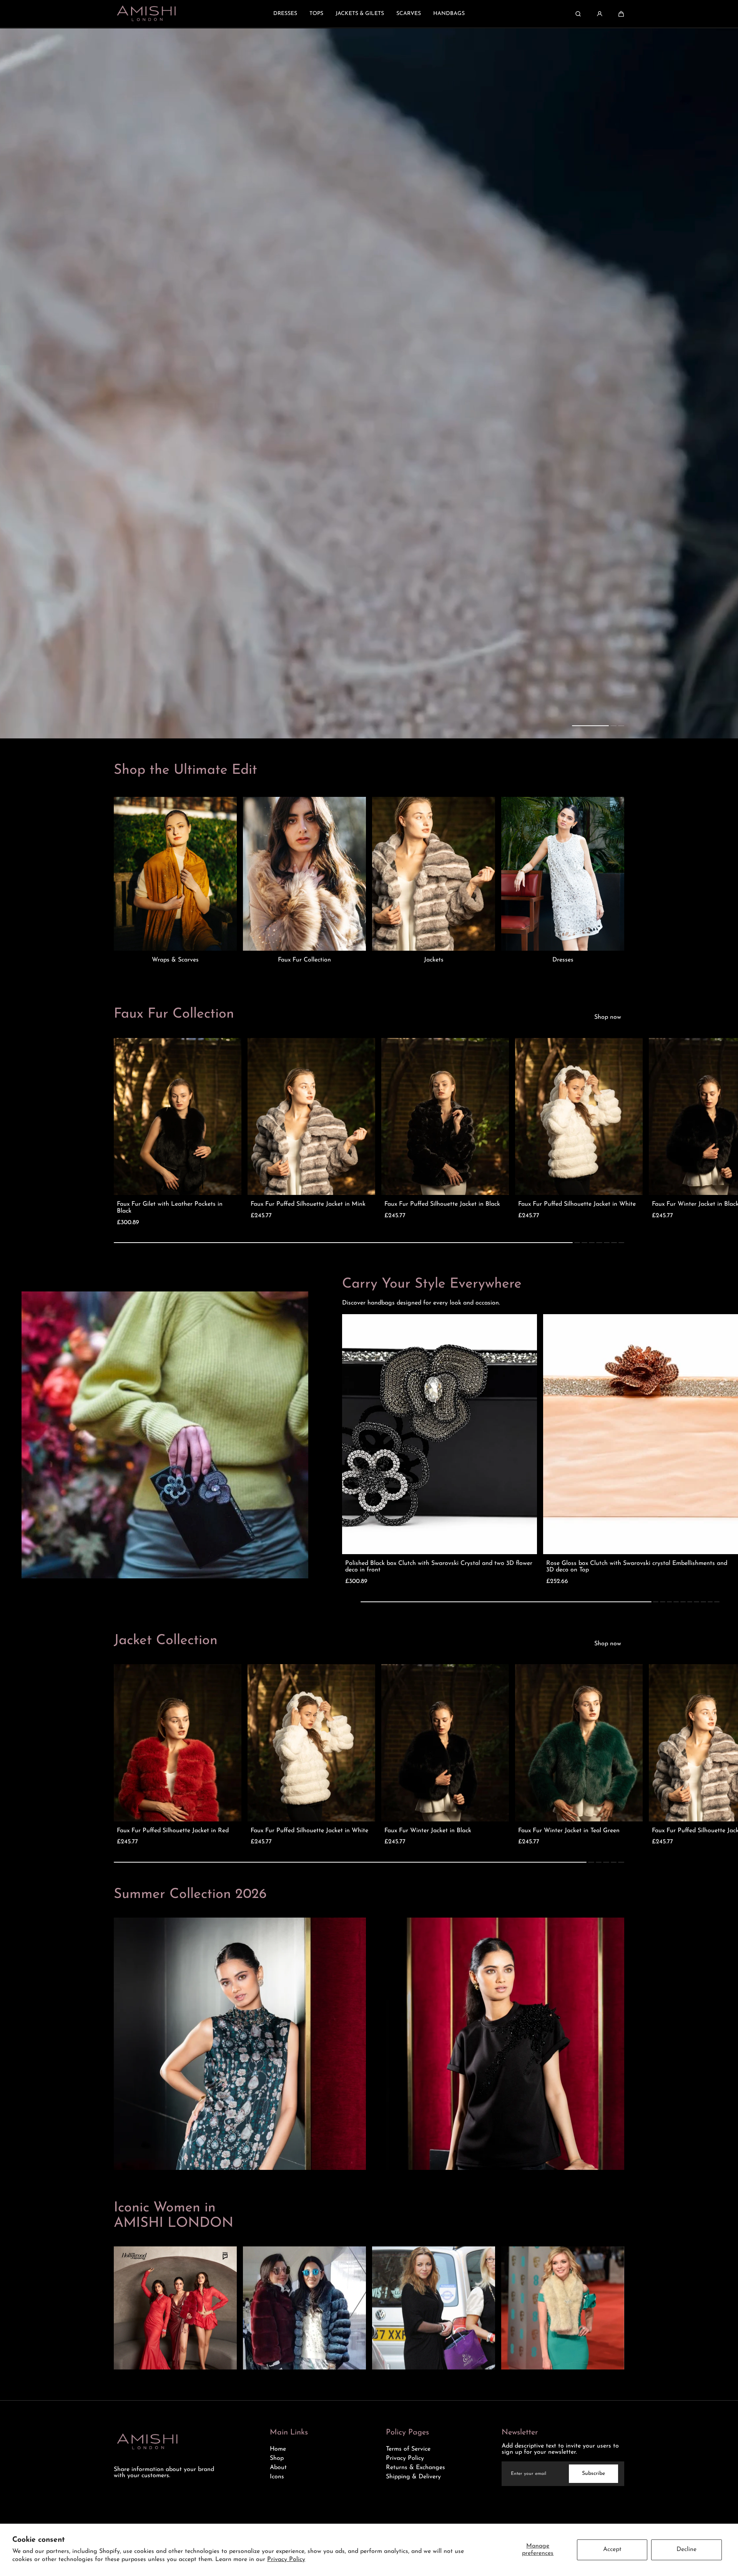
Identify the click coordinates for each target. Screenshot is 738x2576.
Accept (612, 2549)
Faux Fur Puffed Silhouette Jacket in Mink (308, 1204)
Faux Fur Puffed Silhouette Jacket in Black (442, 1204)
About (278, 2468)
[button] (621, 14)
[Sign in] (600, 14)
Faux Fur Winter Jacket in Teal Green (569, 1831)
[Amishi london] (146, 14)
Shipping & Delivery (413, 2477)
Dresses (563, 960)
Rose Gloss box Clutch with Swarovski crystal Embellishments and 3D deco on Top (637, 1567)
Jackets (434, 960)
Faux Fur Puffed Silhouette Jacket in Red (173, 1831)
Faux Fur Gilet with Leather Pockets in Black (170, 1208)
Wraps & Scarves (175, 960)
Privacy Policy (286, 2559)
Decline (686, 2549)
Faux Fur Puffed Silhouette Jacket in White (577, 1204)
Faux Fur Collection (304, 960)
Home (278, 2449)
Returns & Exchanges (416, 2468)
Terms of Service (408, 2449)
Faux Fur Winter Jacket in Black (428, 1831)
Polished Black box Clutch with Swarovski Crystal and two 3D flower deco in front (439, 1567)
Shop (277, 2458)
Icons (277, 2477)
